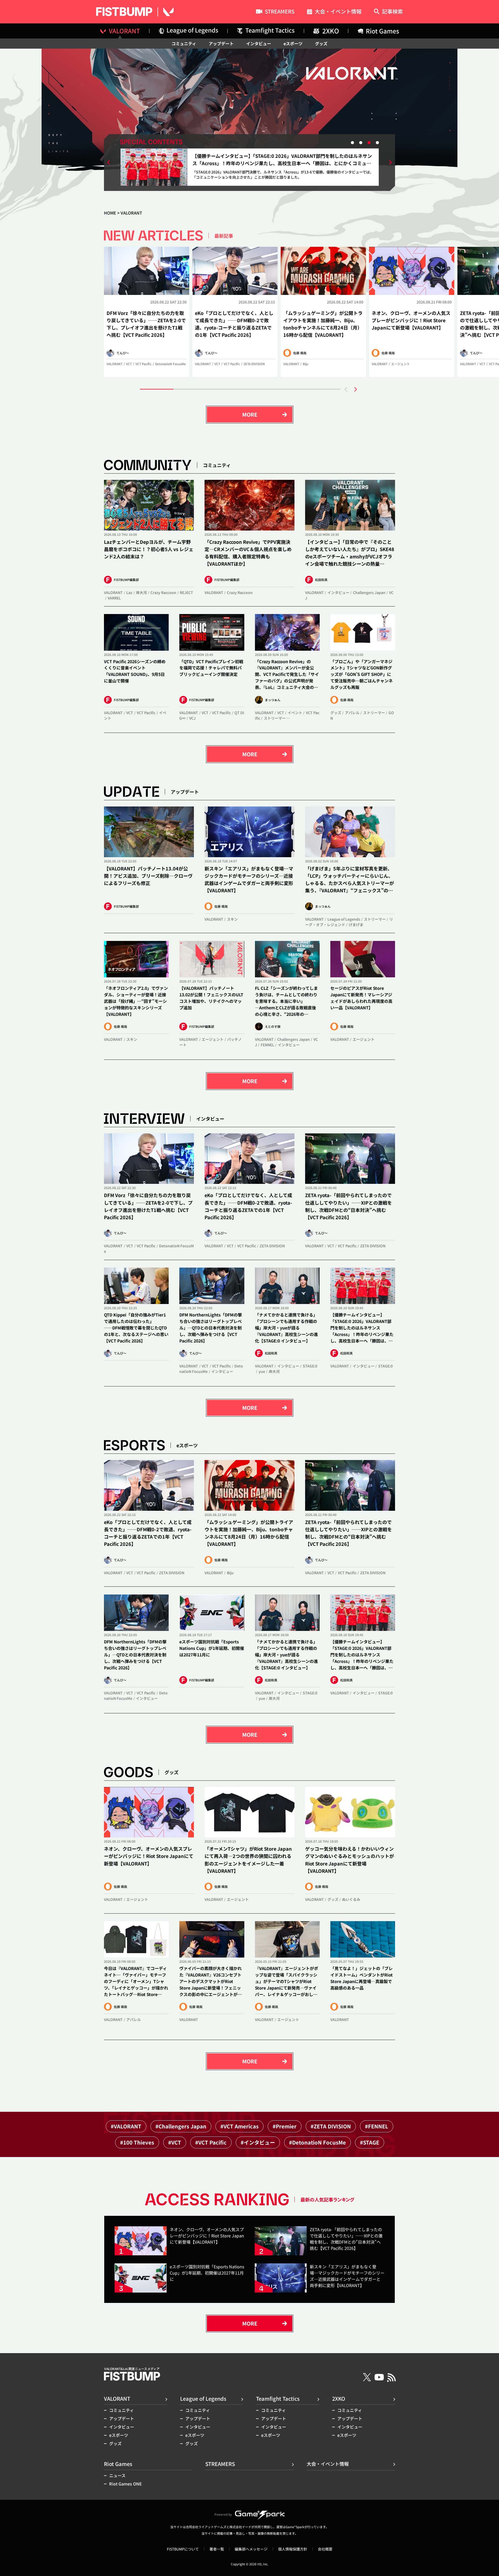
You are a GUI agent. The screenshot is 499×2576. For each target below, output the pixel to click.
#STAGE (370, 2142)
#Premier (285, 2126)
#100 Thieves (137, 2142)
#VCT (175, 2142)
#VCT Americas (239, 2126)
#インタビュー (258, 2142)
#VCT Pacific (211, 2142)
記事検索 (392, 12)
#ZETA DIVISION (331, 2126)
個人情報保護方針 (293, 2549)
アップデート (221, 43)
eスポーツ (293, 43)
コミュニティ (184, 43)
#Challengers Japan (181, 2126)
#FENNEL (377, 2126)
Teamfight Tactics (278, 2399)
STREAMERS (280, 12)
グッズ (321, 43)
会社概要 (325, 2549)
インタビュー (259, 43)
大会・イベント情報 (338, 12)
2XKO (339, 2399)
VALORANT (117, 2399)
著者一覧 (217, 2549)
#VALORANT (126, 2126)
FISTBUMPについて (183, 2549)
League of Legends (203, 2399)
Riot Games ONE (126, 2484)
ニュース (117, 2475)
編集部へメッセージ (251, 2549)
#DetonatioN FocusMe (317, 2142)
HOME (110, 213)
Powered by (223, 2514)
